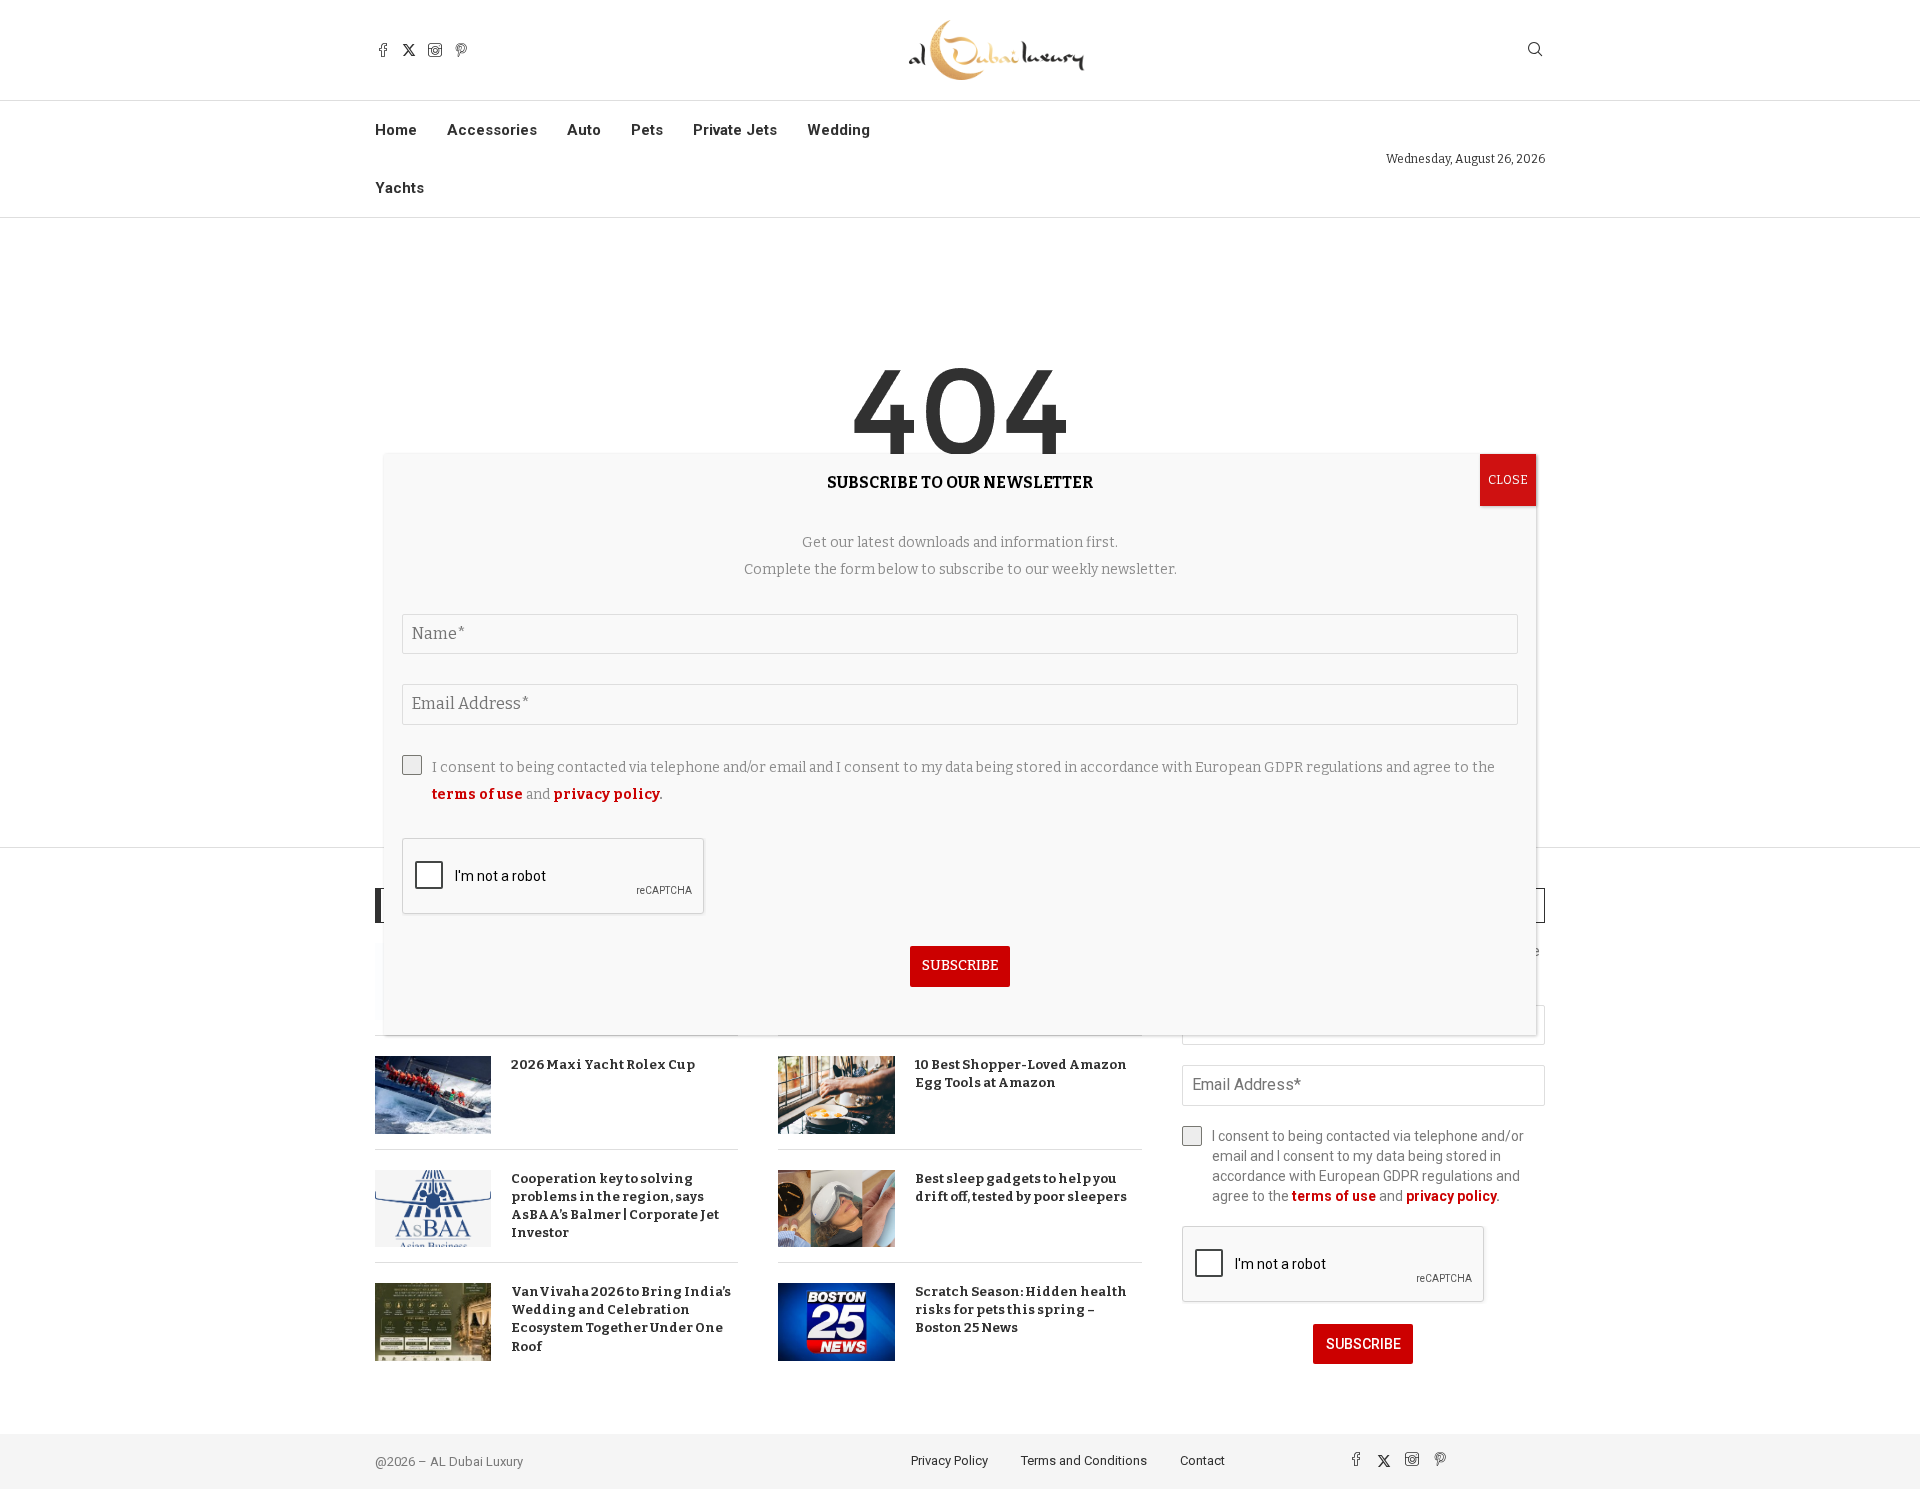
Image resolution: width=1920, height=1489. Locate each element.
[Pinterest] (461, 50)
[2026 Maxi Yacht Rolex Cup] (433, 1095)
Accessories (492, 130)
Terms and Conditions (1084, 1460)
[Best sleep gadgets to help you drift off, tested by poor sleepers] (836, 1209)
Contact (1202, 1460)
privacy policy (1451, 1196)
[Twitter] (409, 50)
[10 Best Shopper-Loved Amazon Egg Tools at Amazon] (836, 1095)
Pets (647, 130)
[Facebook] (383, 50)
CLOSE (1508, 480)
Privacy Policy (949, 1460)
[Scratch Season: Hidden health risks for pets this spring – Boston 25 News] (836, 1322)
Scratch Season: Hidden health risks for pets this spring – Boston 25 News (1021, 1309)
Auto (584, 130)
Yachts (399, 188)
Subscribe (1363, 1344)
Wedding (838, 130)
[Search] (1535, 50)
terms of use (1334, 1196)
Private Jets (735, 130)
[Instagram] (435, 50)
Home (396, 130)
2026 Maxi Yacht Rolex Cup (603, 1064)
